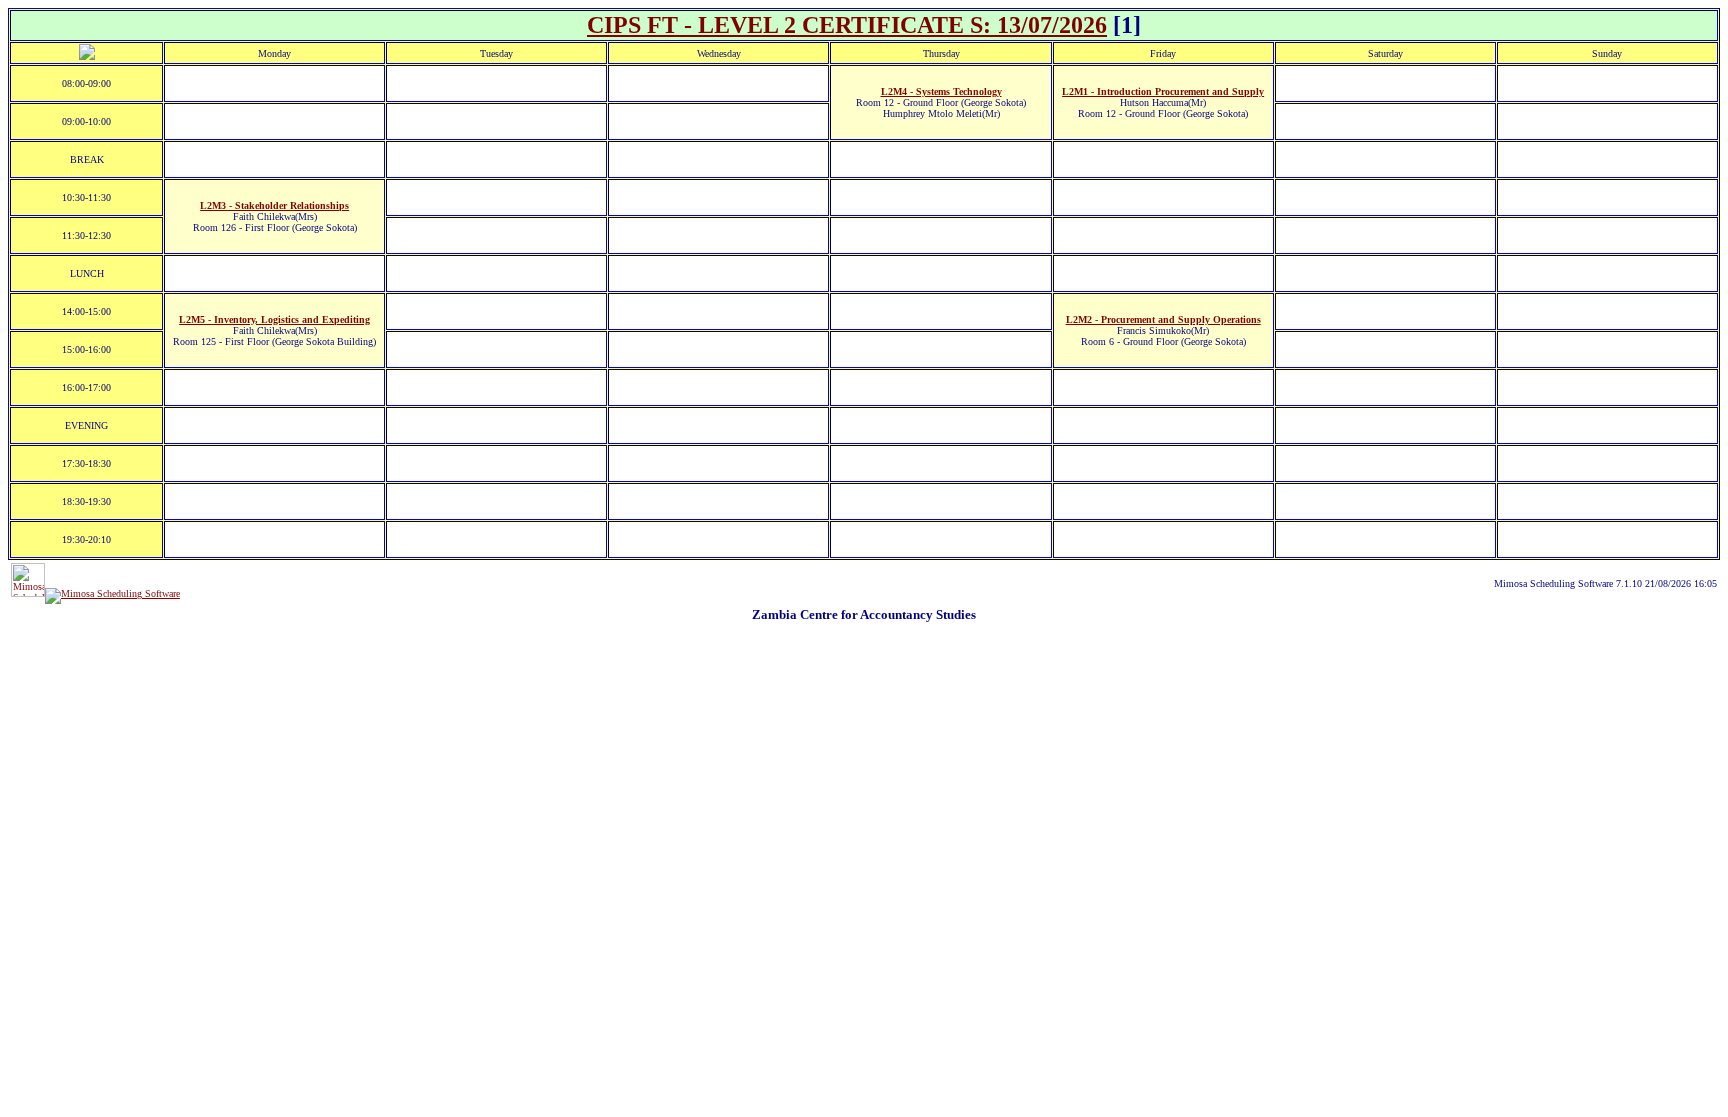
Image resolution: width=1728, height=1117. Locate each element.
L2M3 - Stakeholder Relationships (274, 205)
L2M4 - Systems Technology (941, 91)
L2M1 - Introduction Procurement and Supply (1163, 91)
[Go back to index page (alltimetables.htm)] (87, 56)
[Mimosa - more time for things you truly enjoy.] (28, 593)
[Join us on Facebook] (112, 593)
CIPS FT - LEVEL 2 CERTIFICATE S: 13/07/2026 (847, 25)
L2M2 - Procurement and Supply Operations (1163, 319)
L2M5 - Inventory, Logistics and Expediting (274, 319)
